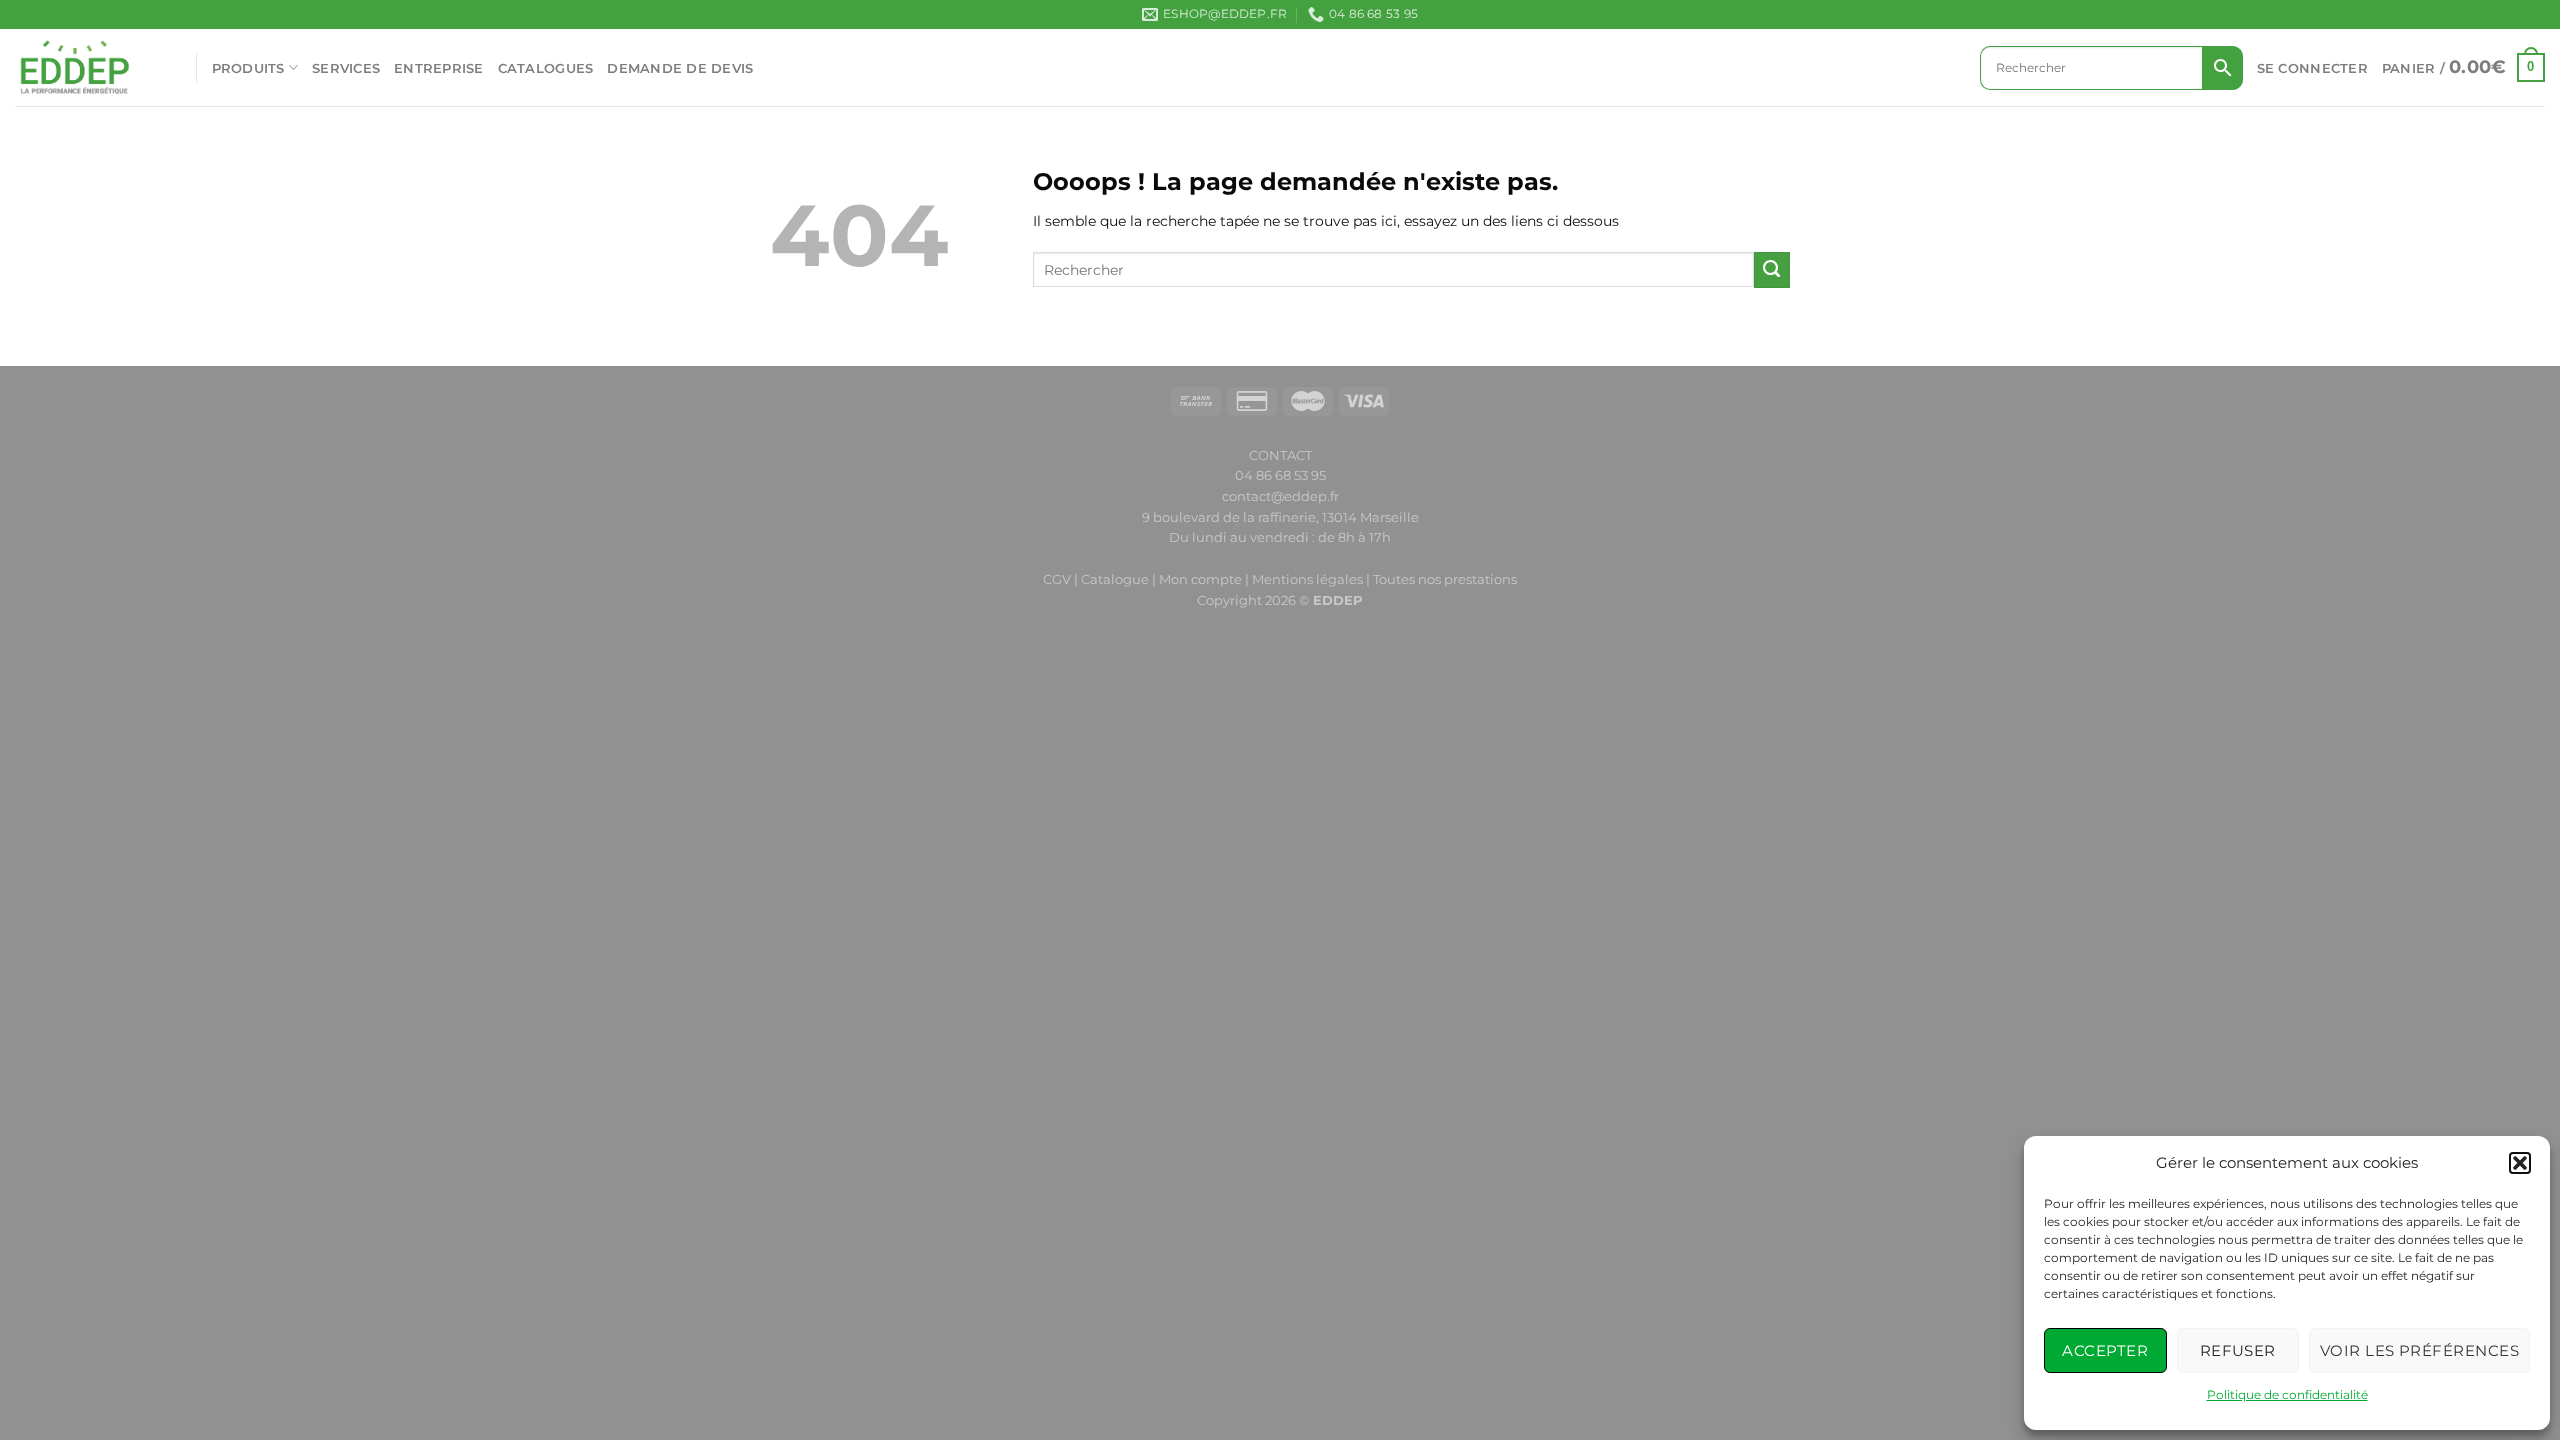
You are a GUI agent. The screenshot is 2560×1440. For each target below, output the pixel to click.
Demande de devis (680, 68)
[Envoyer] (1772, 270)
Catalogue (1115, 579)
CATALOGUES (546, 68)
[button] (2520, 1163)
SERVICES (346, 68)
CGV (1057, 579)
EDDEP (1338, 600)
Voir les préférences (2419, 1350)
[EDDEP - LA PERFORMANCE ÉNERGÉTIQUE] (90, 67)
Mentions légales (1307, 579)
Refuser (2238, 1350)
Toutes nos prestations (1445, 579)
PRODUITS (248, 68)
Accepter (2105, 1350)
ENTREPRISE (439, 68)
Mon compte (1202, 579)
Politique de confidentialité (2287, 1394)
